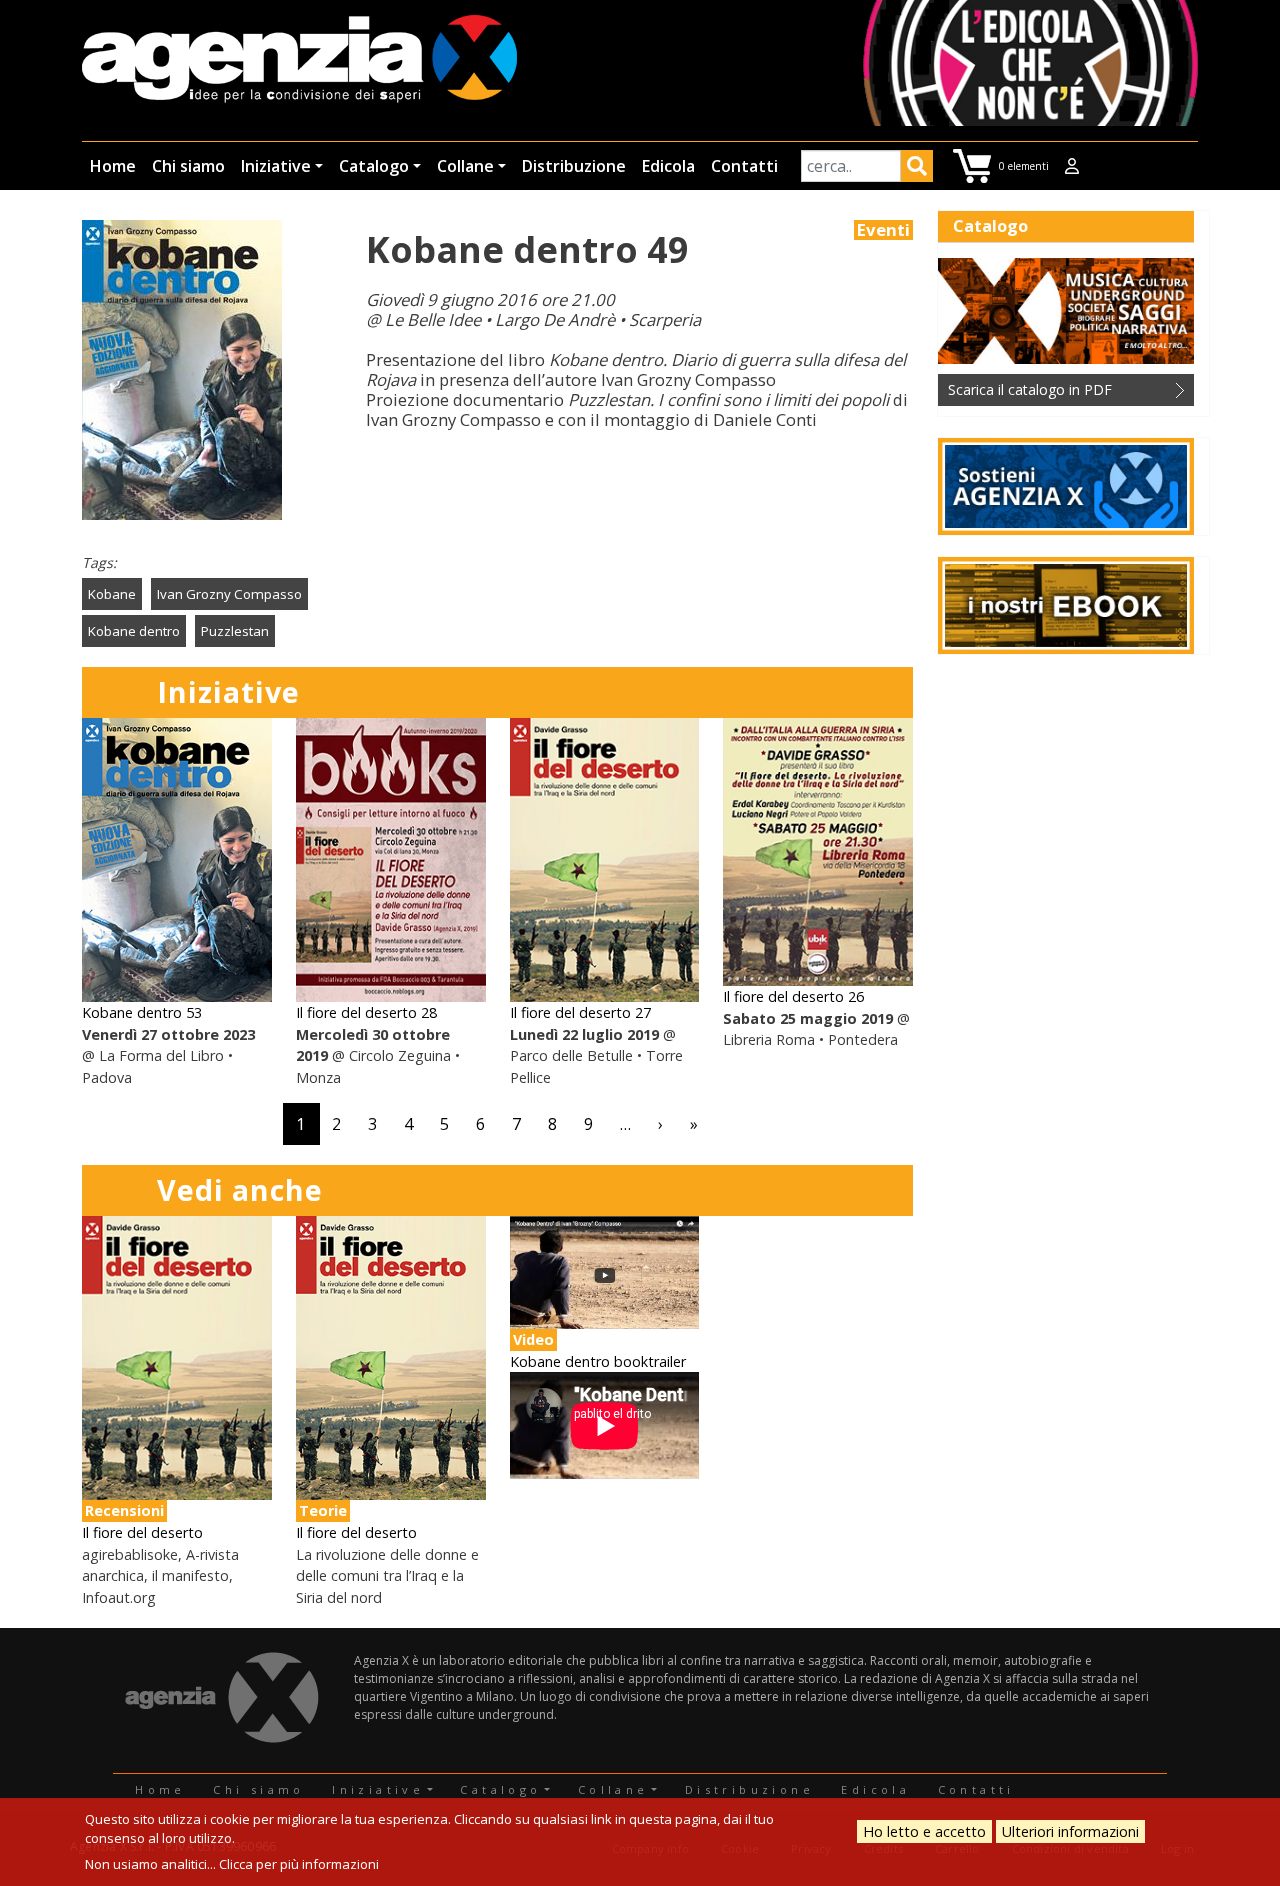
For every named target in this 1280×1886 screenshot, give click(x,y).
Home (113, 166)
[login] (1072, 166)
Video (533, 1339)
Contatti (744, 166)
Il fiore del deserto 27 (580, 1012)
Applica (917, 169)
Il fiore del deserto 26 (793, 996)
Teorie (323, 1510)
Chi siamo (188, 166)
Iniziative (276, 166)
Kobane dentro (134, 631)
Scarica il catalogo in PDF (1030, 389)
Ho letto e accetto (924, 1831)
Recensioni (124, 1510)
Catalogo (374, 166)
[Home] (299, 60)
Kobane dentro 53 (142, 1012)
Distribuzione (574, 166)
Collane (465, 166)
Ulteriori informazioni (1070, 1831)
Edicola (668, 166)
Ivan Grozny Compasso (229, 594)
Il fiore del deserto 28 (366, 1012)
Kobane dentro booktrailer (598, 1361)
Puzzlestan (235, 631)
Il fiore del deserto (142, 1532)
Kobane (112, 594)
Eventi (883, 230)
